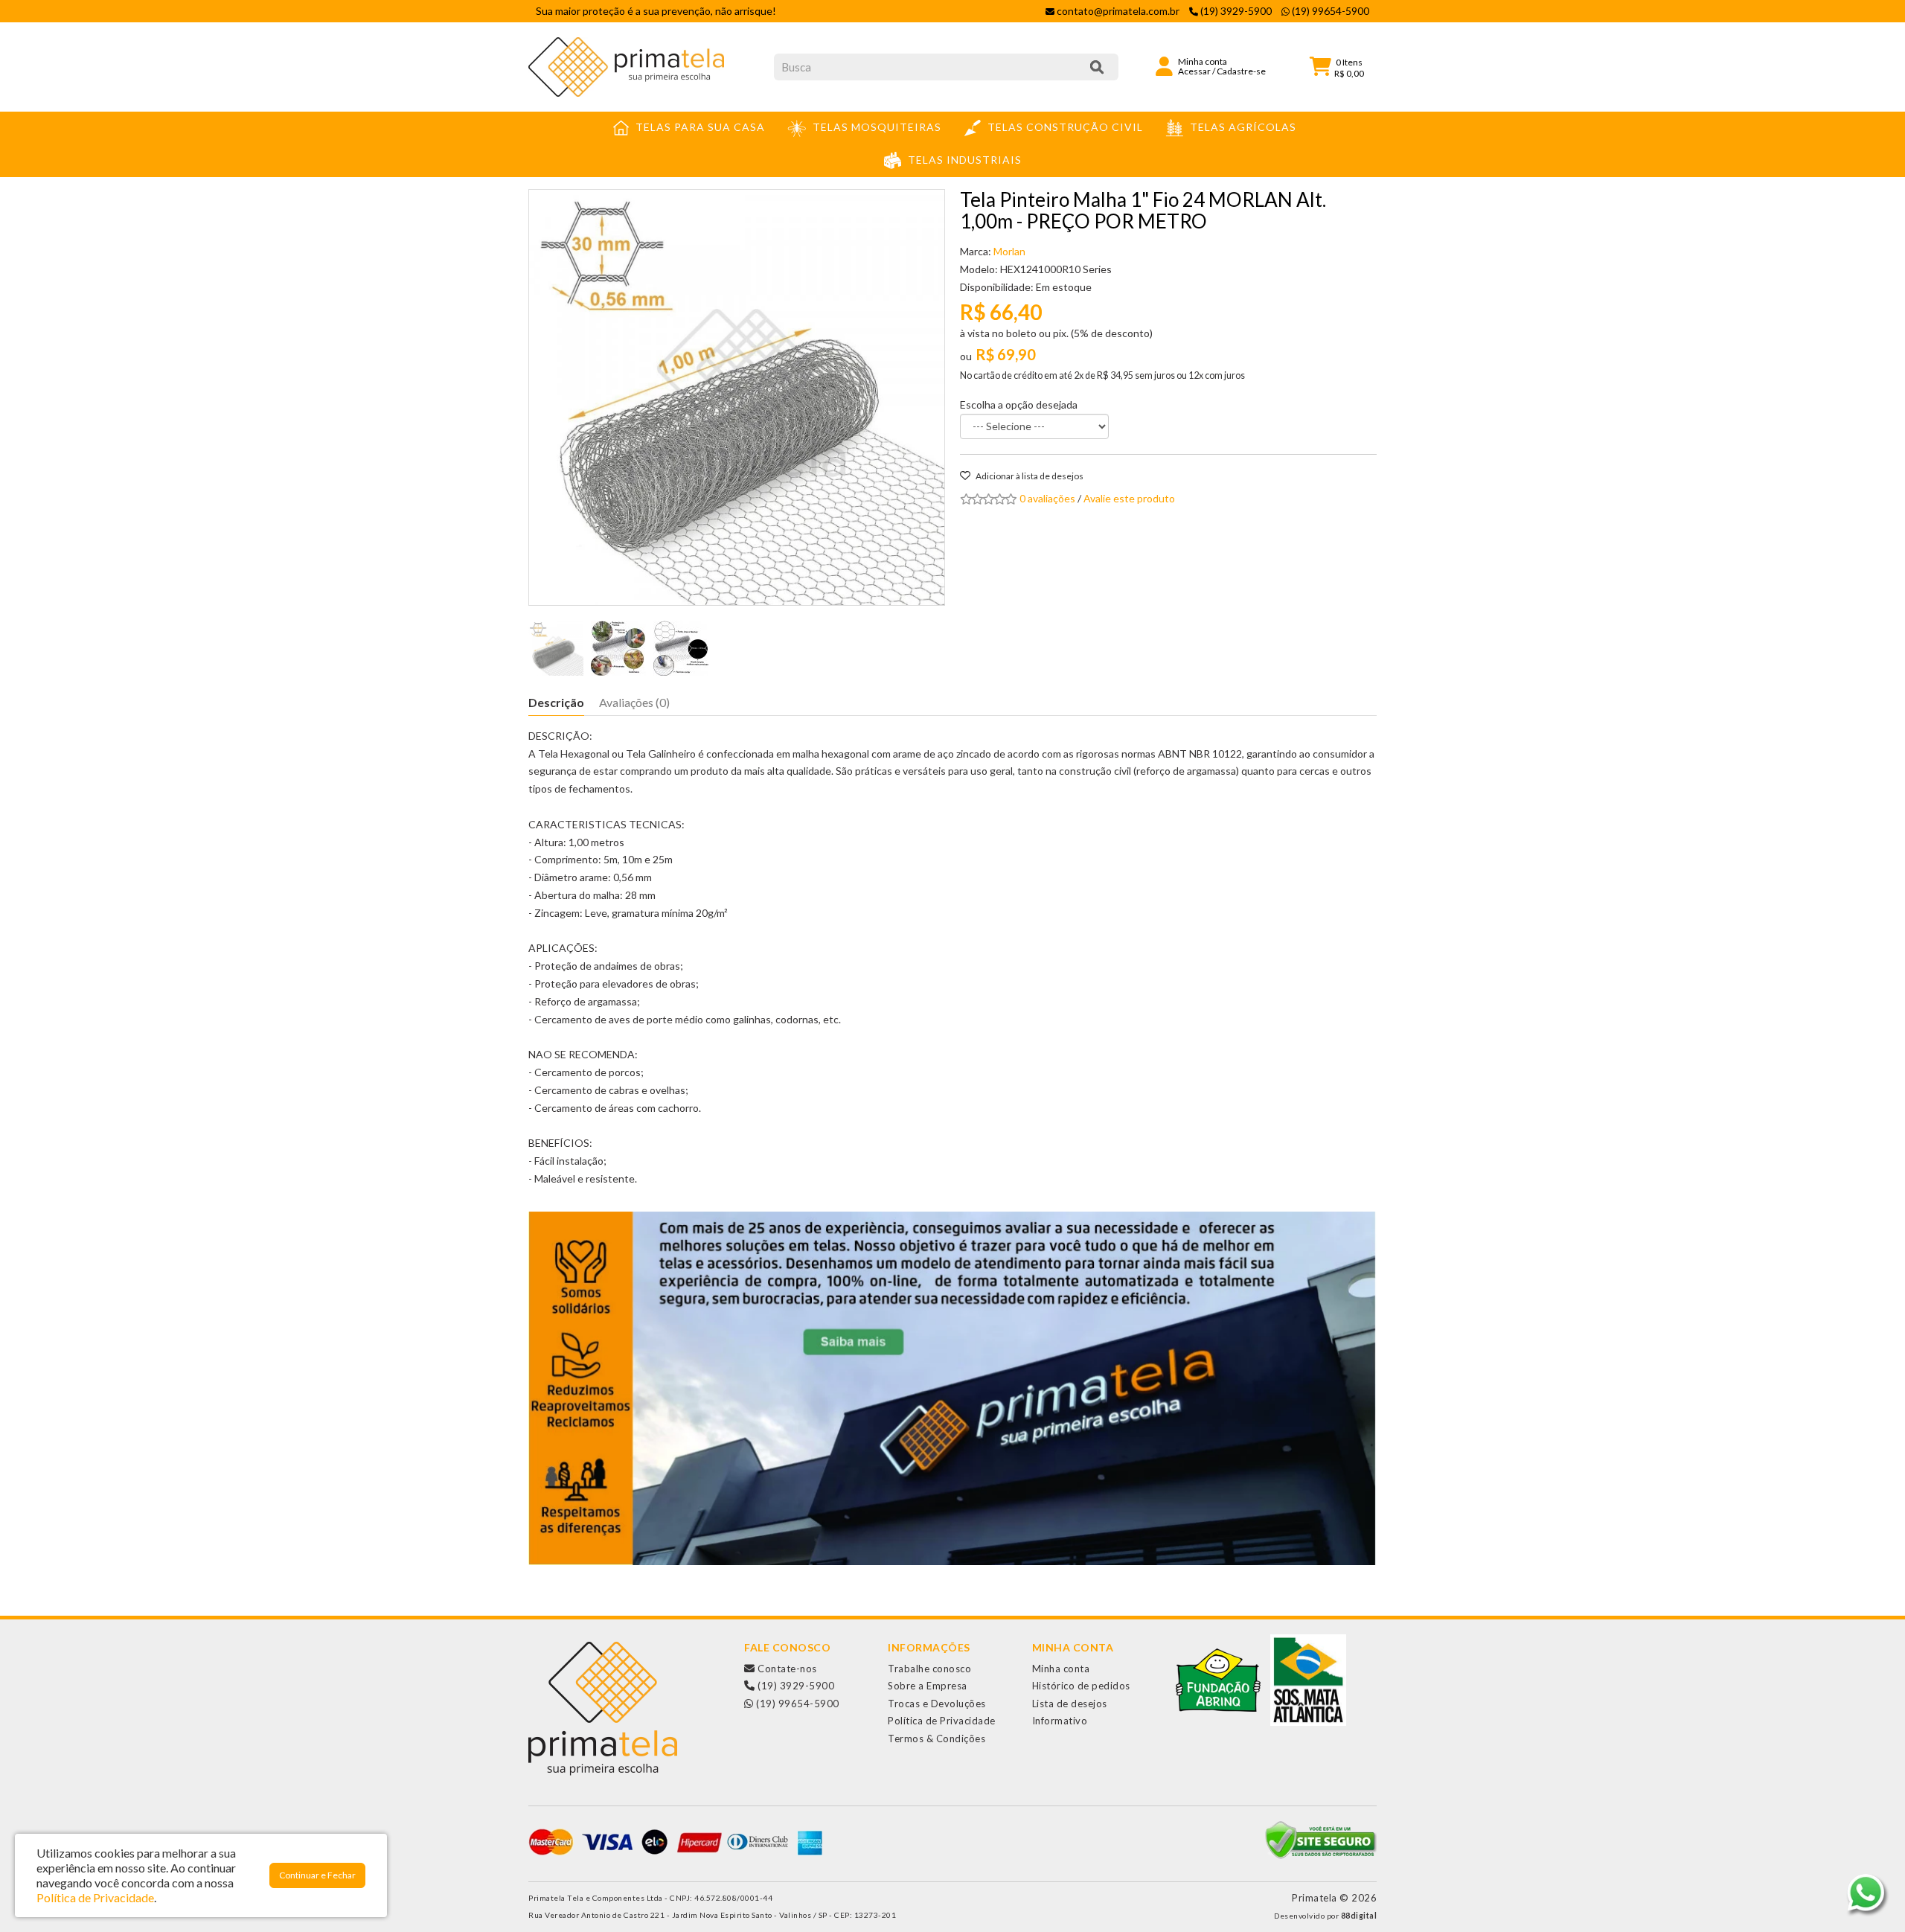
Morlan (1009, 251)
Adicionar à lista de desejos (1029, 476)
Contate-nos (786, 1669)
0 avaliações (1047, 498)
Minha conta (1061, 1669)
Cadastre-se (1241, 71)
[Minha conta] (1164, 65)
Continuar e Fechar (317, 1875)
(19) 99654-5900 (797, 1704)
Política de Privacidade (942, 1721)
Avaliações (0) (634, 702)
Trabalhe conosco (929, 1669)
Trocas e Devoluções (937, 1704)
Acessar (1194, 71)
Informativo (1060, 1721)
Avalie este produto (1129, 498)
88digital (1359, 1916)
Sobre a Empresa (928, 1686)
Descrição (556, 702)
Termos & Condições (937, 1739)
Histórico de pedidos (1081, 1686)
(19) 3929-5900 (795, 1686)
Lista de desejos (1070, 1704)
